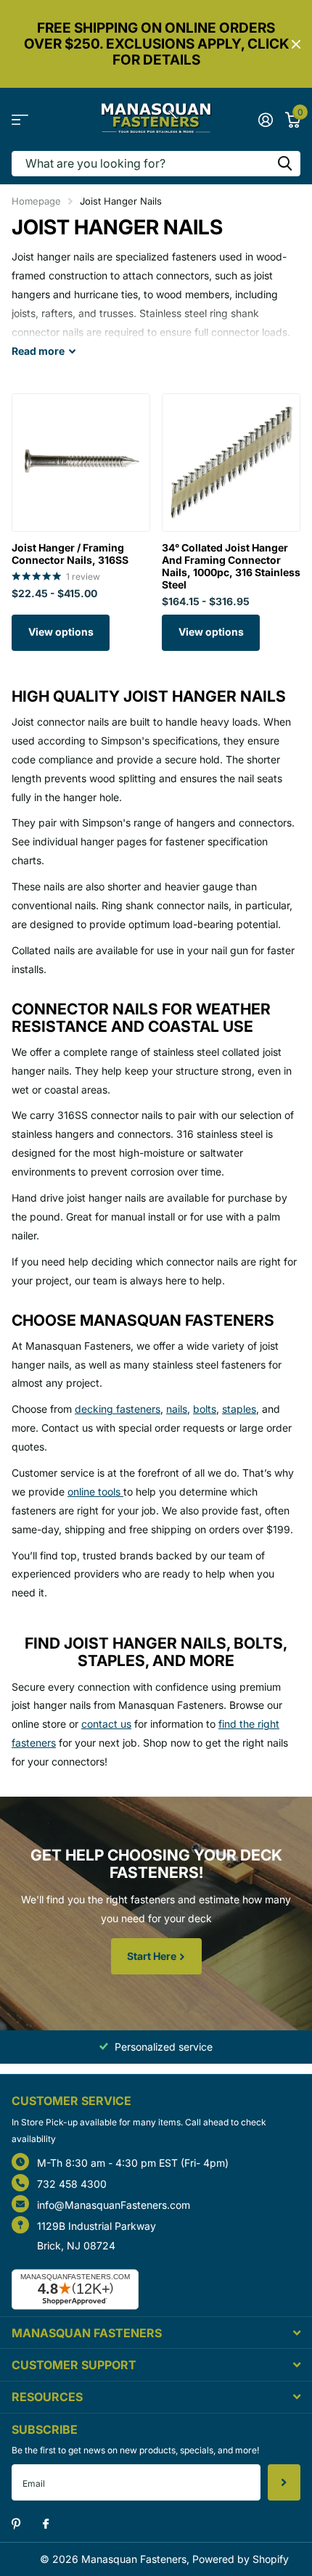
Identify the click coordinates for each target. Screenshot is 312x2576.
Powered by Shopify (241, 2559)
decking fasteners (118, 1409)
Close (296, 44)
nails (177, 1409)
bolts (205, 1409)
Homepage (36, 201)
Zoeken (284, 164)
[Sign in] (265, 120)
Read (38, 351)
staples (239, 1409)
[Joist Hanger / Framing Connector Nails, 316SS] (81, 463)
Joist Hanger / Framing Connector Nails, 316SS (70, 554)
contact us (106, 1724)
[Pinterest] (16, 2524)
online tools (95, 1492)
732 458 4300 (72, 2184)
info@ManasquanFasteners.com (114, 2205)
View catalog (20, 119)
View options (61, 632)
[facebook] (46, 2524)
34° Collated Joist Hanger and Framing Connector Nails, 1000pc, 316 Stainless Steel (231, 566)
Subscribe (284, 2482)
